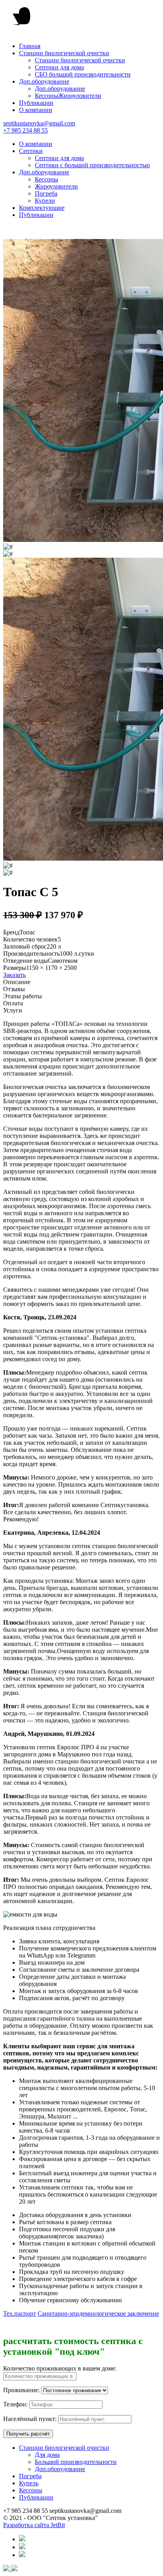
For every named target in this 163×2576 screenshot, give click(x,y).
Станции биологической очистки (64, 53)
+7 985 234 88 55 (26, 130)
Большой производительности (76, 2462)
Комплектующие (42, 208)
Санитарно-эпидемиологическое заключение (98, 2314)
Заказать (14, 975)
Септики (31, 151)
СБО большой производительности (83, 74)
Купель (29, 2483)
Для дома (47, 2455)
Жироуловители (80, 96)
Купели (45, 201)
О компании (36, 110)
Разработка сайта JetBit (34, 2525)
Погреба (46, 193)
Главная (30, 46)
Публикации (36, 103)
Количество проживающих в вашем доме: (60, 2368)
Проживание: (21, 2390)
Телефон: (15, 2404)
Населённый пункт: (30, 2419)
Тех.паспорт (20, 2314)
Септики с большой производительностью (92, 165)
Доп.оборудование (44, 81)
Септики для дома (59, 67)
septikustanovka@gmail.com (39, 123)
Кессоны (46, 96)
